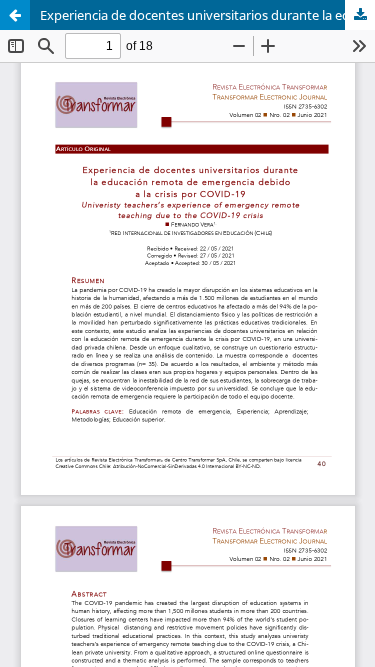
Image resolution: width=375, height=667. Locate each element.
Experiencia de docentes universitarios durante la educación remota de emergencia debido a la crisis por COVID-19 (207, 15)
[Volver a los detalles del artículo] (15, 15)
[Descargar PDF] (360, 15)
